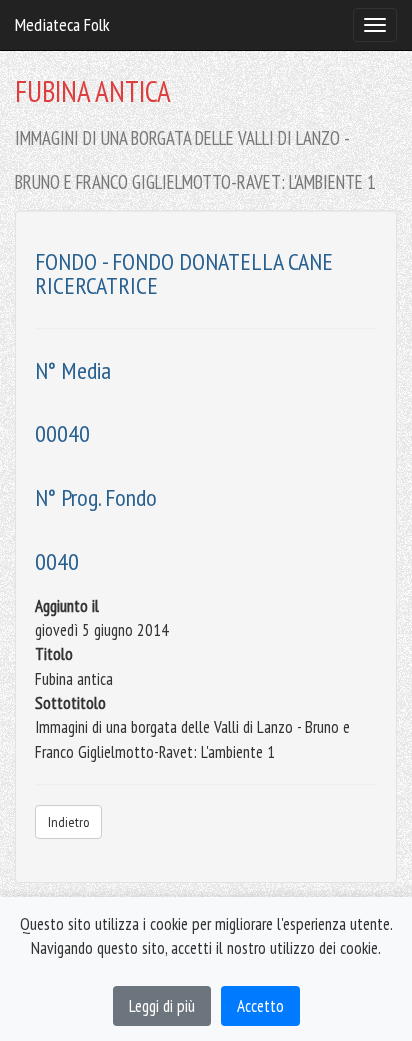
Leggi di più (162, 1006)
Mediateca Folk (62, 24)
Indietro (68, 822)
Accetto (260, 1006)
